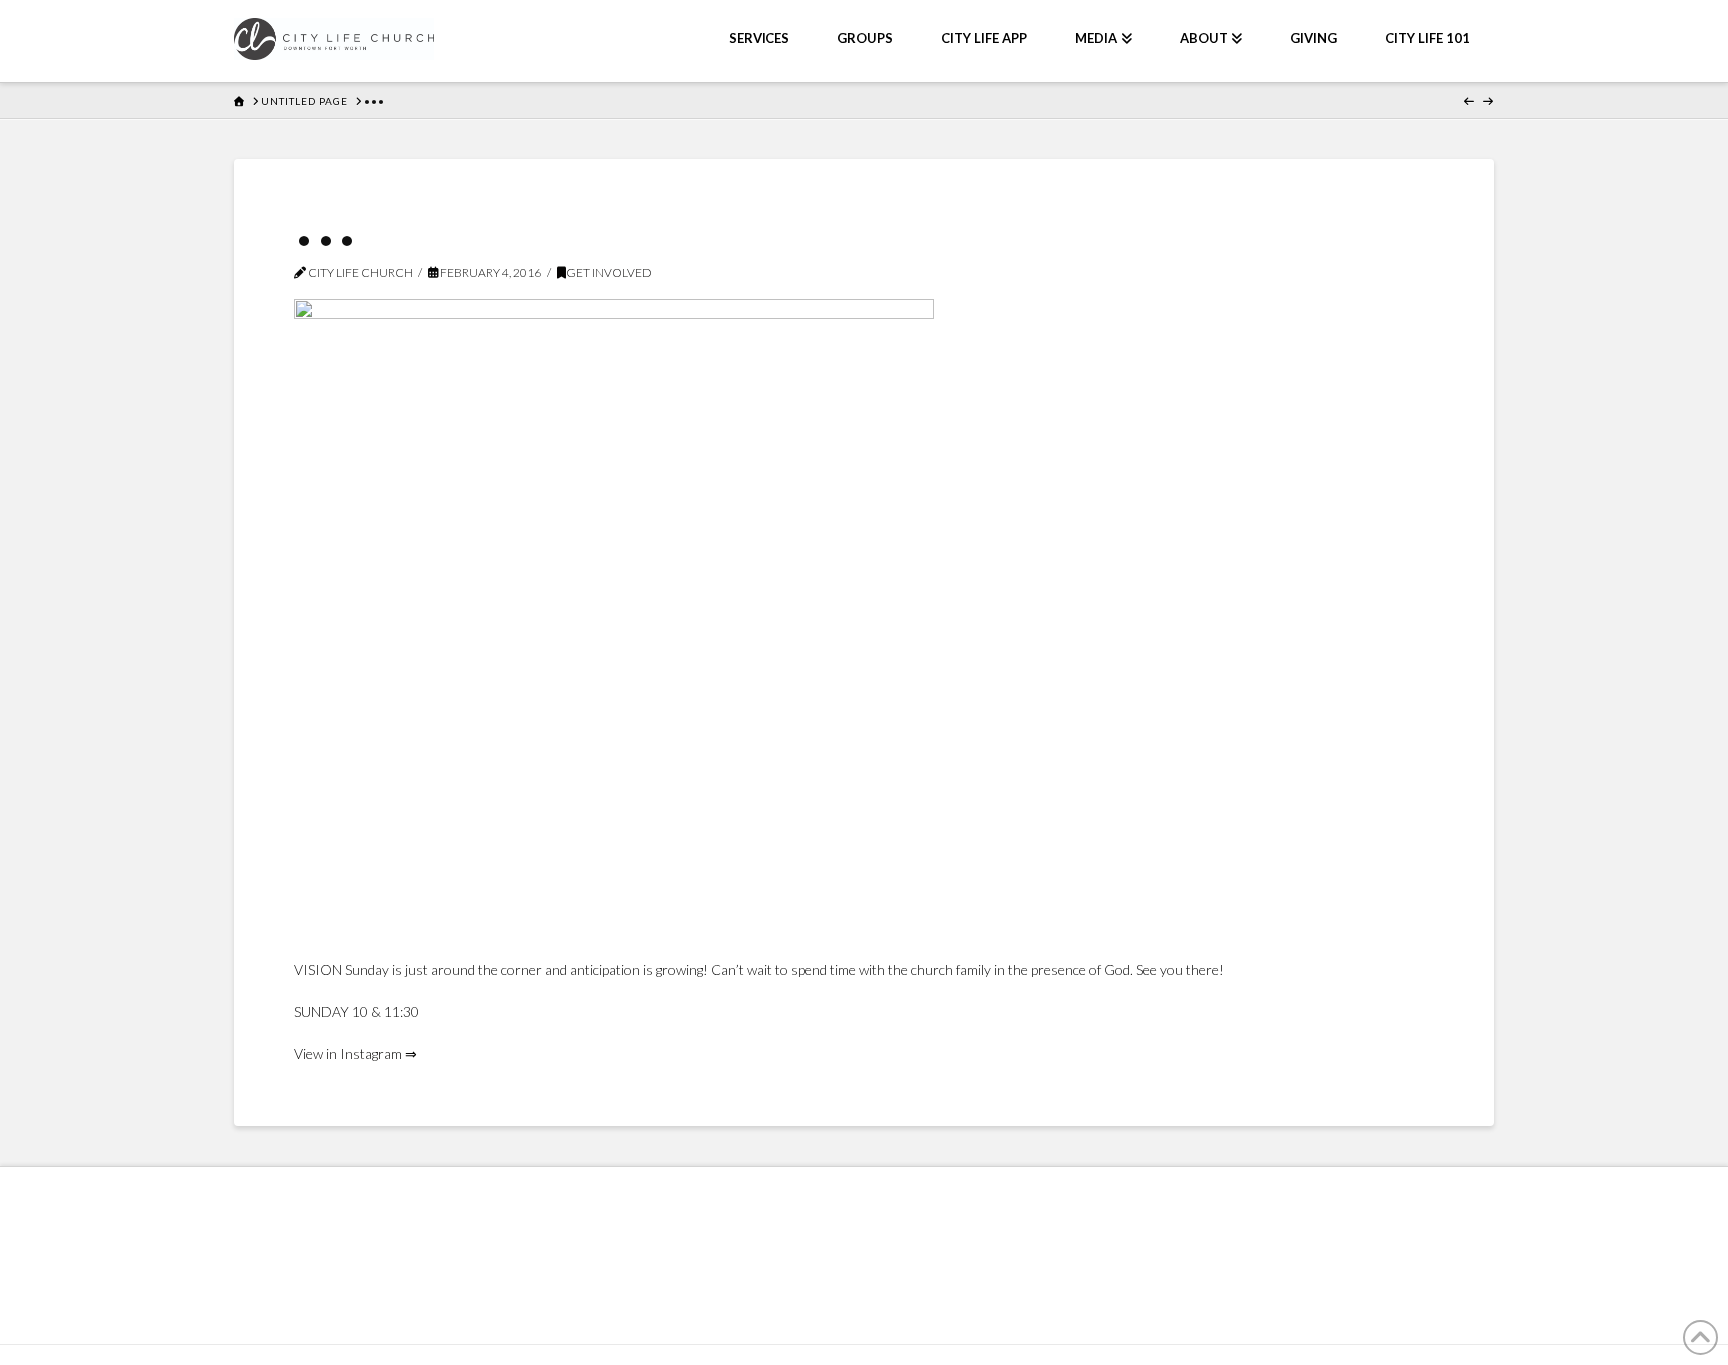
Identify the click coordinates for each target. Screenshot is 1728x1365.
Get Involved (609, 272)
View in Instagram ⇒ (355, 1053)
